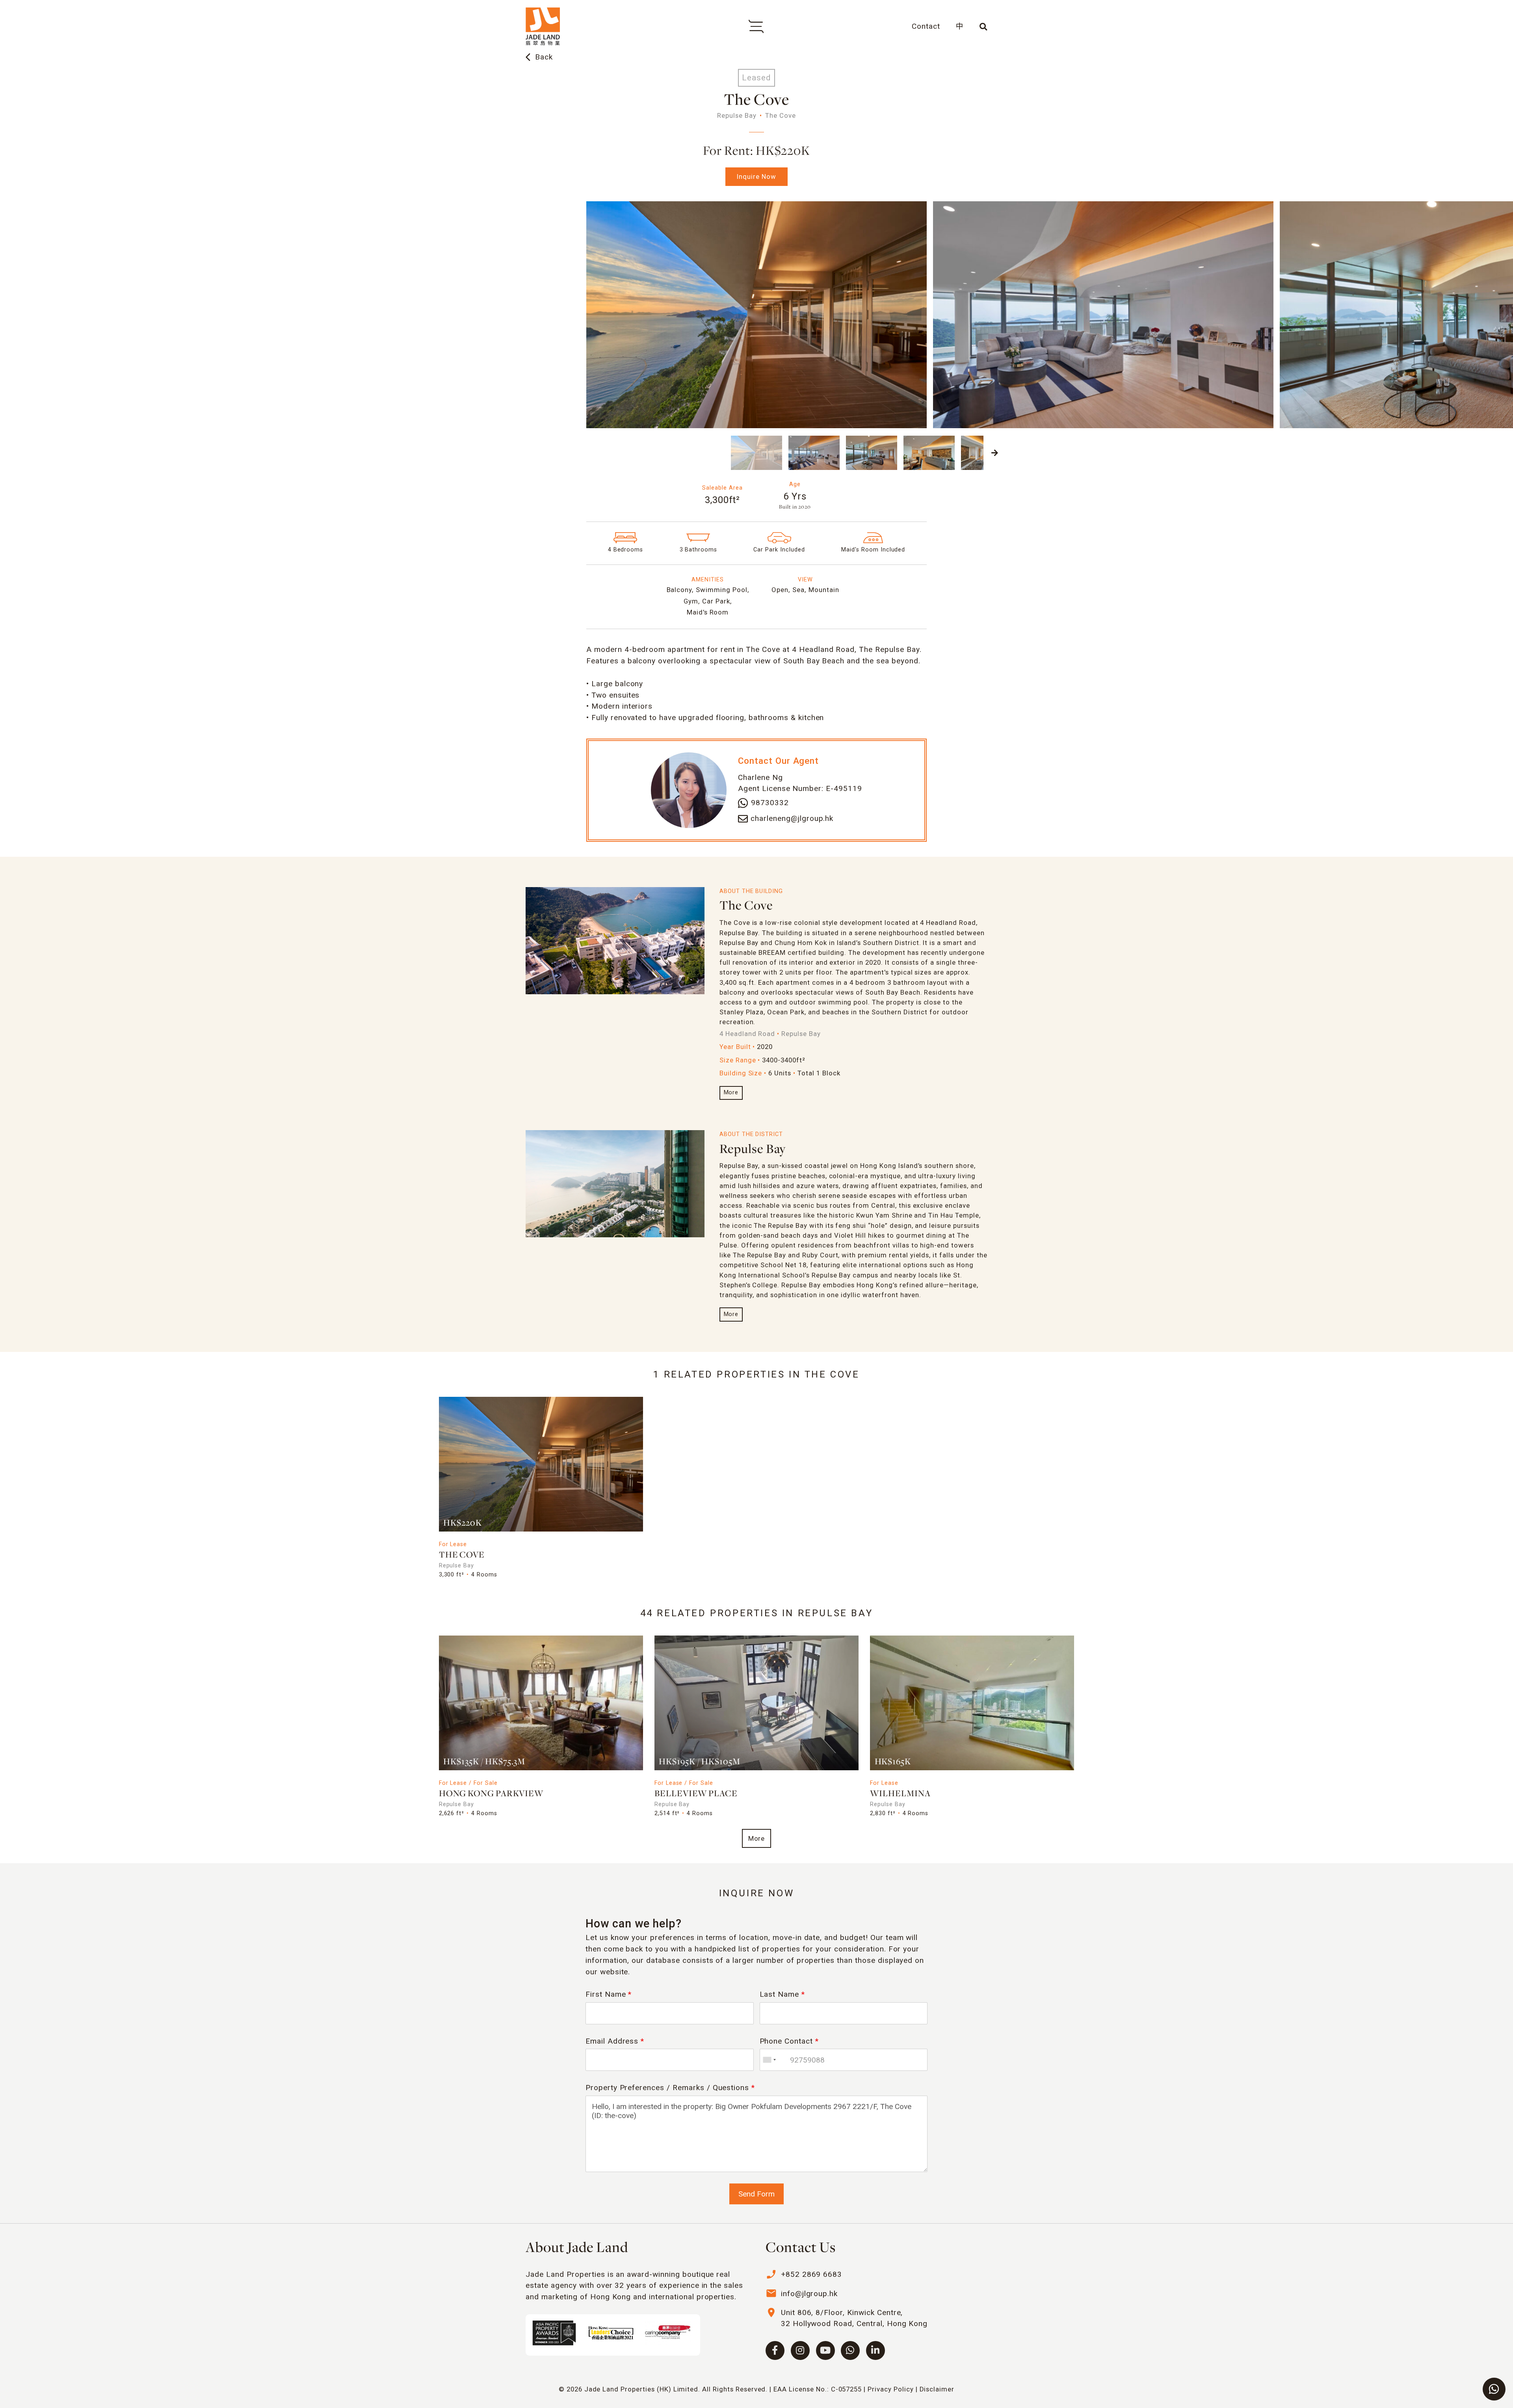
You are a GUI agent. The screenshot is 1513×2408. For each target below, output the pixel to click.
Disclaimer (937, 2389)
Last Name (783, 1994)
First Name (609, 1994)
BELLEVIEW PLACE (696, 1794)
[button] (518, 453)
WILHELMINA (900, 1794)
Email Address (615, 2041)
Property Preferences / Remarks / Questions (670, 2088)
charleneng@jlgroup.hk (792, 818)
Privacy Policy (890, 2389)
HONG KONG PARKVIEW (491, 1794)
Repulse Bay (753, 1150)
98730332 (770, 803)
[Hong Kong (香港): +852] (769, 2060)
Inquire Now (756, 176)
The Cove (746, 906)
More (731, 1093)
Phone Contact (789, 2041)
